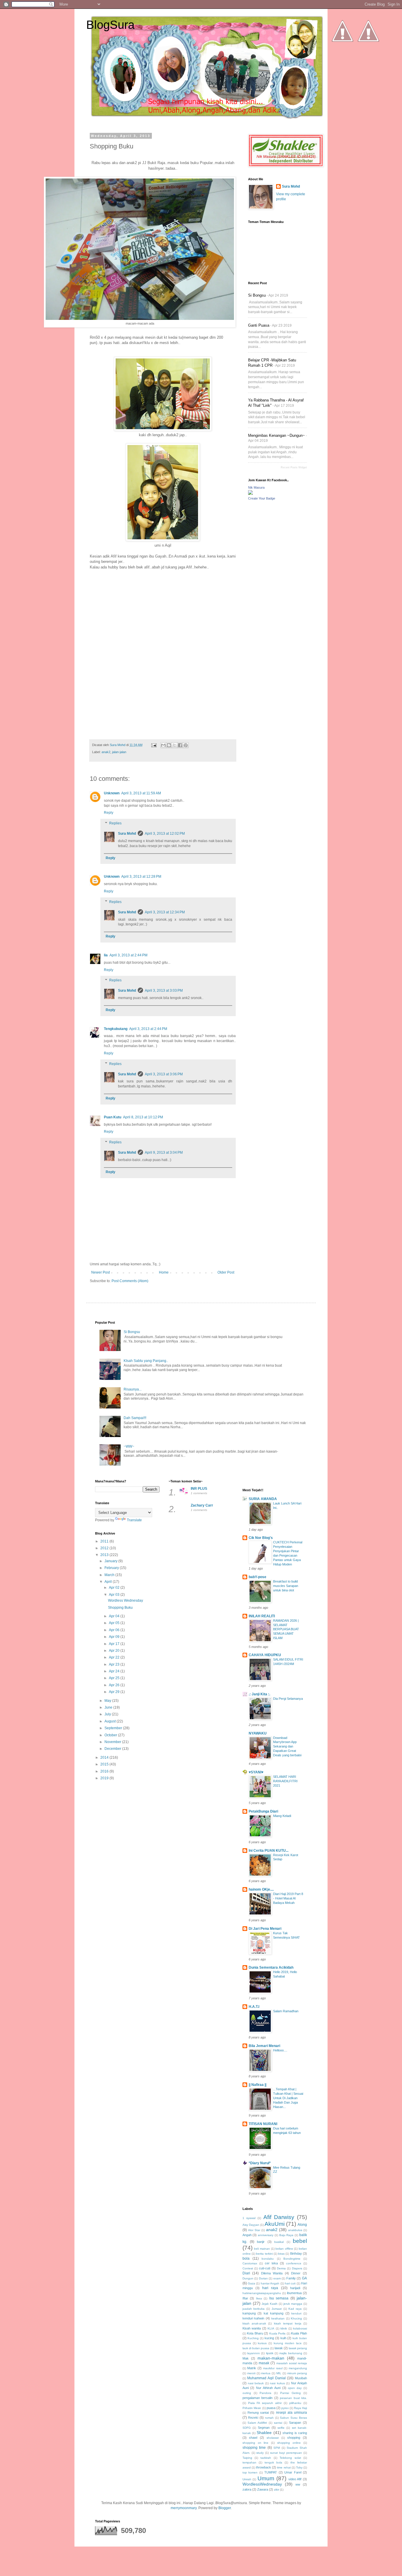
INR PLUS (199, 1489)
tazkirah (266, 2458)
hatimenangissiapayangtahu (262, 2293)
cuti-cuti (265, 2268)
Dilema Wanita (272, 2273)
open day (295, 2388)
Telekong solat (290, 2458)
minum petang (297, 2373)
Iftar (245, 2298)
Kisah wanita (252, 2328)
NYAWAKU (258, 1733)
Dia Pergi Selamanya (288, 1699)
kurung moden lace (288, 2343)
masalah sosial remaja (292, 2363)
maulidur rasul (273, 2368)
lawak (279, 2348)
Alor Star (254, 2230)
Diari (246, 2273)
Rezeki (253, 2418)
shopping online (289, 2443)
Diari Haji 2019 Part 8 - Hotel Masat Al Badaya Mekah (288, 1898)
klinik (284, 2328)
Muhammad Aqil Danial (266, 2378)
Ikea (259, 2298)
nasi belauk (256, 2383)
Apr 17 (115, 1644)
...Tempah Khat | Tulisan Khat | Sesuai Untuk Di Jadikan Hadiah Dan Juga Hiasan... (288, 2098)
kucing (269, 2338)
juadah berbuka (254, 2309)
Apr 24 (115, 1671)
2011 (105, 1541)
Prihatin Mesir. (252, 2408)
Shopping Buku (120, 1608)
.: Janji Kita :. (259, 1694)
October (111, 1735)
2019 (105, 1778)
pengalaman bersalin (258, 2398)
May (108, 1701)
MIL (279, 2373)
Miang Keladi (282, 1816)
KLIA (271, 2328)
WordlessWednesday (262, 2484)
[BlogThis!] (169, 745)
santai (278, 2423)
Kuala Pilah (299, 2333)
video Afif (295, 2479)
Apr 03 (115, 1595)
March (110, 1575)
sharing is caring (295, 2433)
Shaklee (264, 2433)
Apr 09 (115, 1637)
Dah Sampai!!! (135, 1418)
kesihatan (278, 2318)
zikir (276, 2490)
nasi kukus (277, 2383)
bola (246, 2258)
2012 (105, 1548)
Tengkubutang (116, 1029)
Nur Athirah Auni (268, 2388)
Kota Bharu (255, 2333)
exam (277, 2278)
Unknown (112, 793)
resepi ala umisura (291, 2413)
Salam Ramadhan (286, 2011)
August (111, 1721)
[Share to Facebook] (180, 745)
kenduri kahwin (254, 2318)
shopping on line (256, 2443)
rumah (269, 2418)
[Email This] (163, 745)
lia (106, 955)
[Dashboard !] (368, 59)
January (111, 1561)
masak (264, 2363)
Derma (281, 2268)
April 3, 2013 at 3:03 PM (164, 991)
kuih (283, 2338)
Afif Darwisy (279, 2217)
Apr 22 (115, 1657)
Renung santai (258, 2413)
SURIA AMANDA (263, 1499)
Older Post (226, 1272)
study (260, 2453)
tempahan (249, 2462)
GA (304, 2278)
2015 (105, 1764)
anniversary (266, 2235)
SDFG (247, 2428)
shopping (294, 2438)
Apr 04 (115, 1616)
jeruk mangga (293, 2304)
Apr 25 (115, 1678)
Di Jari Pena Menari (265, 1929)
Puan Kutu (113, 1117)
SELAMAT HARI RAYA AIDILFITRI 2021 (285, 1781)
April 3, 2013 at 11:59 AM (141, 793)
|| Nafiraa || (258, 2085)
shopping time (254, 2448)
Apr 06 (115, 1630)
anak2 (106, 752)
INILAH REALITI (262, 1616)
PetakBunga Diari (263, 1811)
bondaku (268, 2259)
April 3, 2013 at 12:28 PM (141, 877)
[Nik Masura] (250, 494)
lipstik (270, 2353)
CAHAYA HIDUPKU (265, 1655)
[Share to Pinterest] (186, 745)
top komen (250, 2472)
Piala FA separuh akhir (265, 2403)
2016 (105, 1771)
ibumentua (294, 2293)
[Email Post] (154, 745)
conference (294, 2263)
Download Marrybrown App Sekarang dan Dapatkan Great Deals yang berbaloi (287, 1746)
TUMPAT (271, 2472)
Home (164, 1272)
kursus (262, 2343)
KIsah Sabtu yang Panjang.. (146, 1361)
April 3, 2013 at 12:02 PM (165, 834)
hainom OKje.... (261, 1889)
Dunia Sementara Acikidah (271, 1967)
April (109, 1582)
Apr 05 (115, 1623)
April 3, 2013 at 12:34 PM (165, 912)
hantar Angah (270, 2283)
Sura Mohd (118, 745)
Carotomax (250, 2263)
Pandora (265, 2393)
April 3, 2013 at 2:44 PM (128, 955)
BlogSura (110, 25)
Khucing (296, 2318)
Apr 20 (115, 1651)
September (114, 1728)
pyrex (285, 2408)
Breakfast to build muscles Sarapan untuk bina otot (286, 1586)
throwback (264, 2467)
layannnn (254, 2353)
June (109, 1707)
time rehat (284, 2467)
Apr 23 (115, 1664)
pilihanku (295, 2403)
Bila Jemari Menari (264, 2046)
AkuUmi (275, 2224)
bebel (300, 2241)
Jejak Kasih (270, 2304)
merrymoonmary (184, 2508)
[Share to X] (175, 745)
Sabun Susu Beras (293, 2418)
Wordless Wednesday (126, 1601)
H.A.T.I (254, 2007)
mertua (266, 2373)
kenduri (296, 2313)
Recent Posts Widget (294, 467)
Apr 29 (115, 1692)
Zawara (263, 2489)
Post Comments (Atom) (130, 1281)
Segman (264, 2428)
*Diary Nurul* (260, 2163)
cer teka (271, 2263)
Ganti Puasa (259, 325)
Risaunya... (133, 1389)
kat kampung (274, 2313)
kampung (249, 2313)
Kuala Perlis (278, 2333)
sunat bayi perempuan (286, 2453)
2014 (105, 1757)
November (113, 1742)
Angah (247, 2235)
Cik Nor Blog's (261, 1538)
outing (247, 2393)
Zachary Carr (202, 1505)
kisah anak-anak (254, 2323)
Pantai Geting (290, 2393)
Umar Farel (293, 2472)
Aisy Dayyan (251, 2225)
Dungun (248, 2278)
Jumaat (277, 2309)
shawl (253, 2438)
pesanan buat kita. (293, 2398)
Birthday (296, 2253)
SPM (277, 2448)
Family (291, 2278)
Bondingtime (292, 2259)
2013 (105, 1555)
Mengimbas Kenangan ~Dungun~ (276, 435)
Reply (109, 813)
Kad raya (295, 2309)
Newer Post (100, 1272)
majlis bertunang (291, 2353)
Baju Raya (286, 2235)
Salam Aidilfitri (257, 2423)
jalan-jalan (119, 752)
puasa (271, 2408)
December (113, 1749)
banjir (261, 2242)
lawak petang (298, 2348)
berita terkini (264, 2254)
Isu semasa (279, 2298)
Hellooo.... (280, 2050)
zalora (247, 2489)
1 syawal (249, 2218)
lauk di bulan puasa (256, 2348)
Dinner (296, 2273)
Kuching (253, 2338)
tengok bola (273, 2462)
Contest (248, 2268)
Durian (263, 2278)
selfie (281, 2428)
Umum (266, 2478)
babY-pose (258, 1577)
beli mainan (262, 2249)
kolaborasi (300, 2328)
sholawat (273, 2438)
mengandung (298, 2368)
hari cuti (290, 2283)
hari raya (270, 2288)
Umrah (247, 2479)
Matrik (252, 2368)
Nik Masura (256, 487)
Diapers (297, 2268)
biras (281, 2254)
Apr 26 (115, 1685)
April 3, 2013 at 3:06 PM (164, 1074)
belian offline (284, 2249)
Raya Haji (300, 2408)
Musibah (301, 2378)
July (108, 1714)
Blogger (225, 2508)
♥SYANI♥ (256, 1772)
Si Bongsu (257, 295)
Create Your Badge (262, 498)
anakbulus (295, 2230)
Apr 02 (115, 1588)
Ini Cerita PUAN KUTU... (269, 1851)
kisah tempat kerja (288, 2323)
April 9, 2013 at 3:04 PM (164, 1153)
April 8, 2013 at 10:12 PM (143, 1117)
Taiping (247, 2458)
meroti (251, 2373)
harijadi (295, 2288)
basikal (279, 2242)
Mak (246, 2358)
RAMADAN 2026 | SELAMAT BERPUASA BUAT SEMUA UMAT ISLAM (286, 1629)
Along (302, 2225)
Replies (115, 823)
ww (298, 2484)
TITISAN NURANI (263, 2124)
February (112, 1568)
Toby (299, 2467)
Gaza (251, 2283)
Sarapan (295, 2423)
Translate (134, 1520)
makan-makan (271, 2358)
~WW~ (129, 1446)
